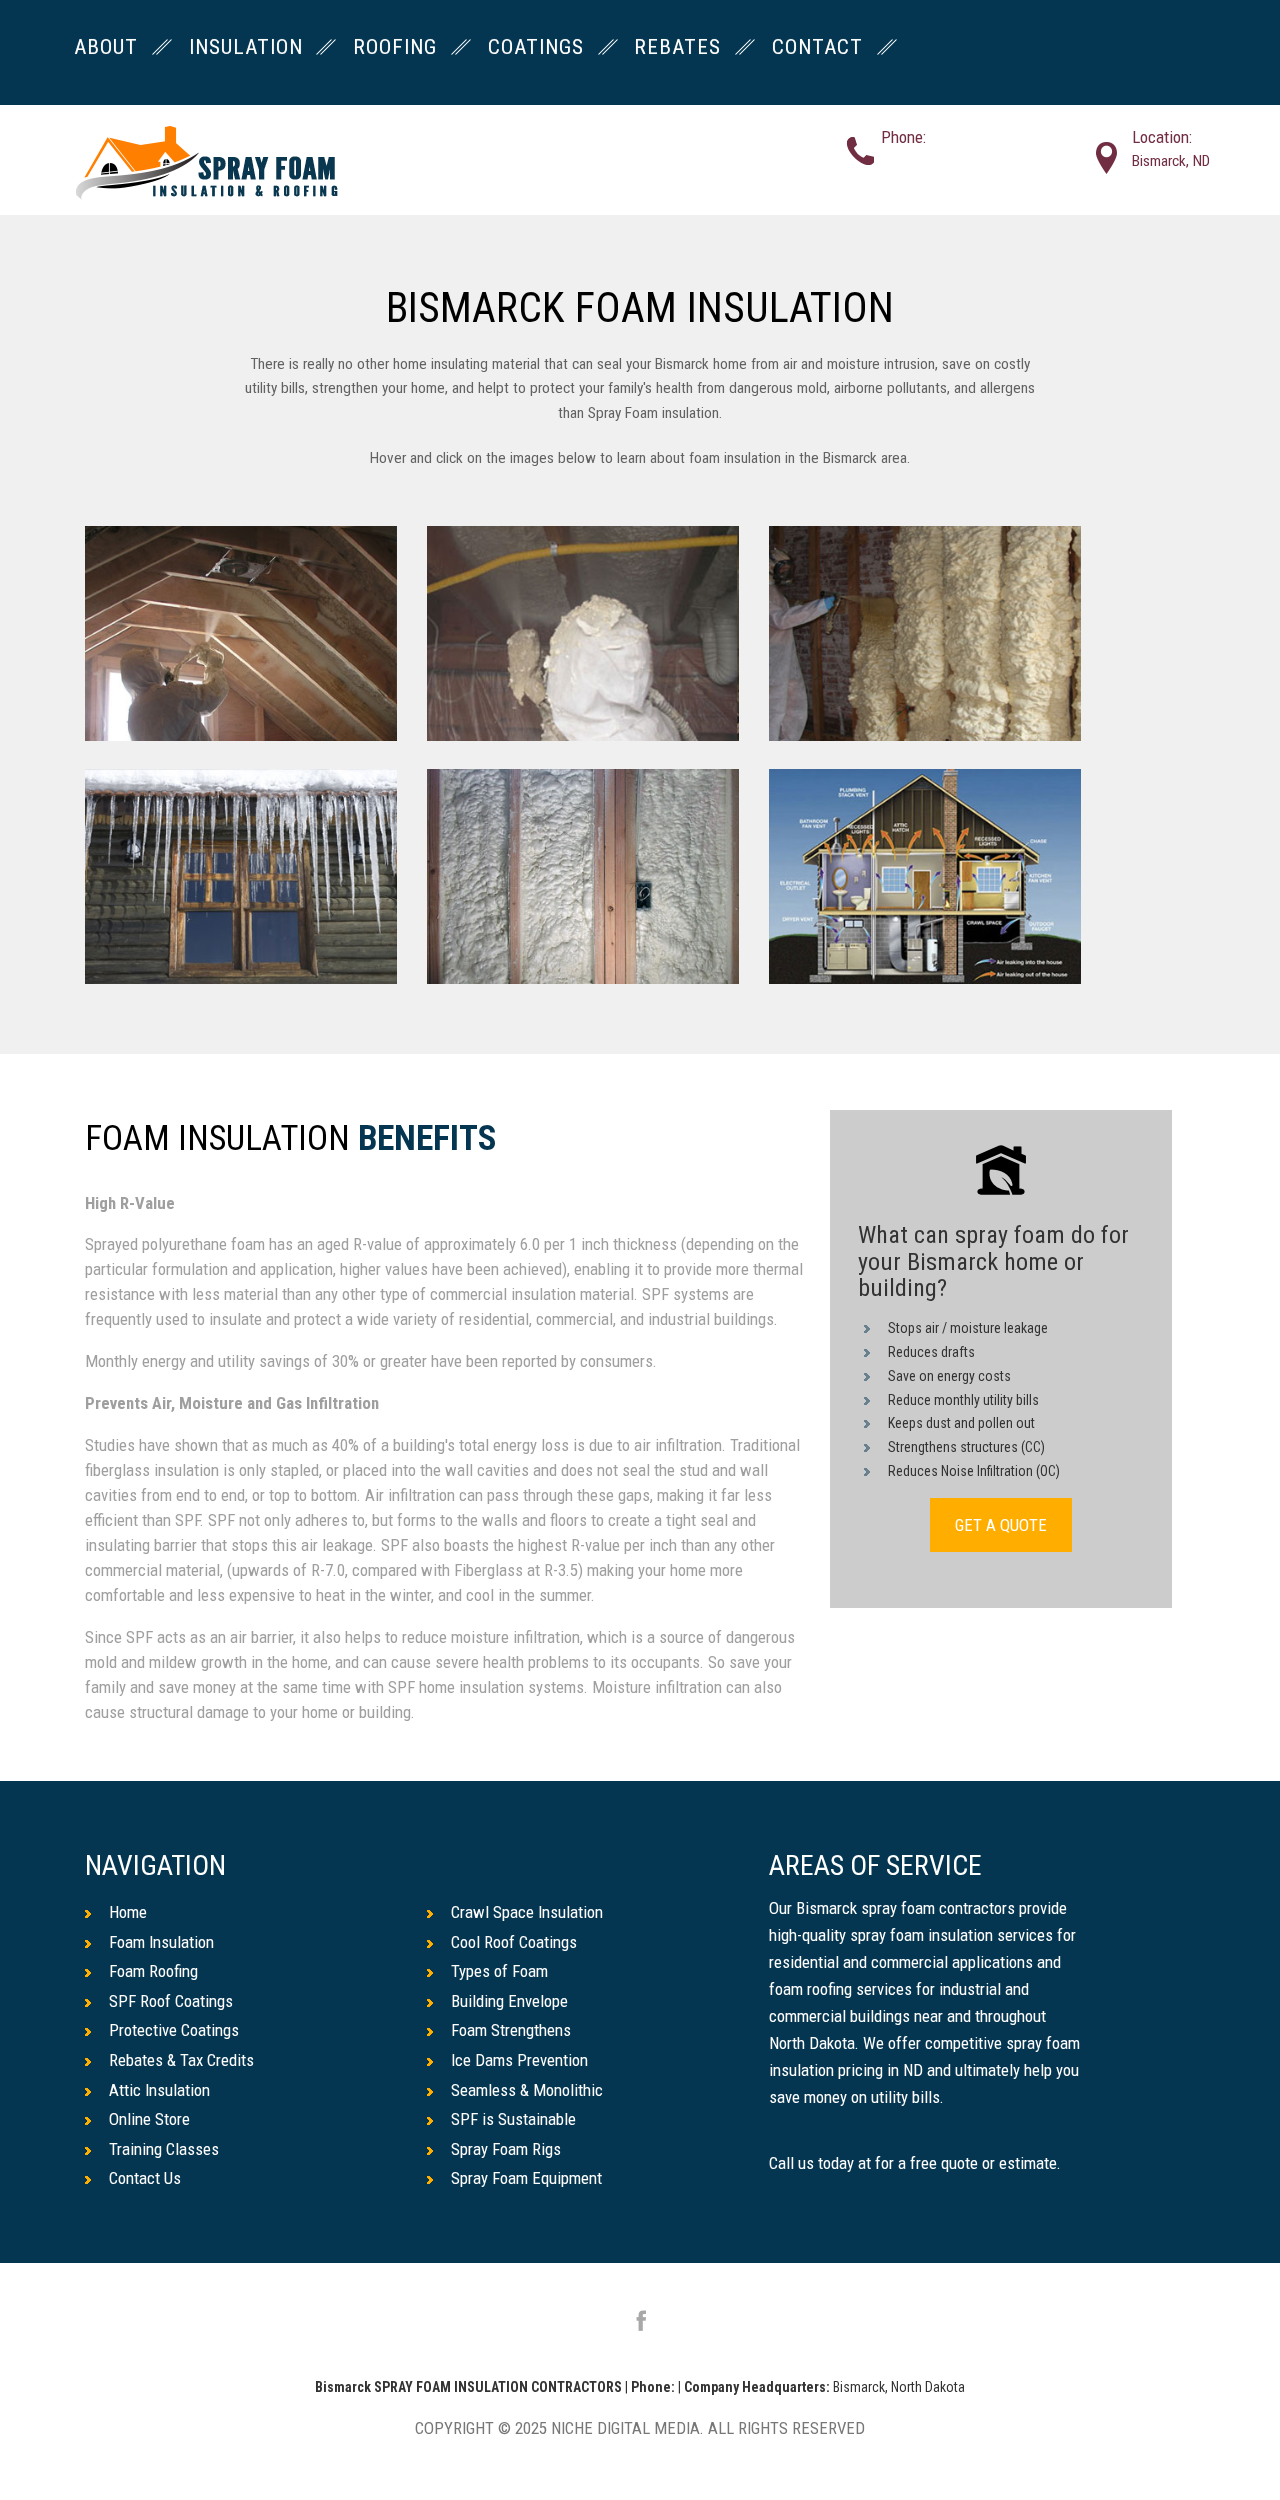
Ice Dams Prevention (519, 2060)
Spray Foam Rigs (506, 2149)
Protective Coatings (174, 2030)
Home (128, 1912)
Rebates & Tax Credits (181, 2060)
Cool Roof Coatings (514, 1942)
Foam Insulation (161, 1942)
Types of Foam (499, 1971)
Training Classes (164, 2149)
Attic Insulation (159, 2090)
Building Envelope (509, 2001)
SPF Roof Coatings (171, 2001)
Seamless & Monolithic (527, 2090)
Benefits (427, 1139)
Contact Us (145, 2178)
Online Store (149, 2119)
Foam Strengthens (511, 2030)
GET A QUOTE (1001, 1525)
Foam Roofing (153, 1971)
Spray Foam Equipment (526, 2178)
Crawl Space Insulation (527, 1912)
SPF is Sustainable (513, 2119)
